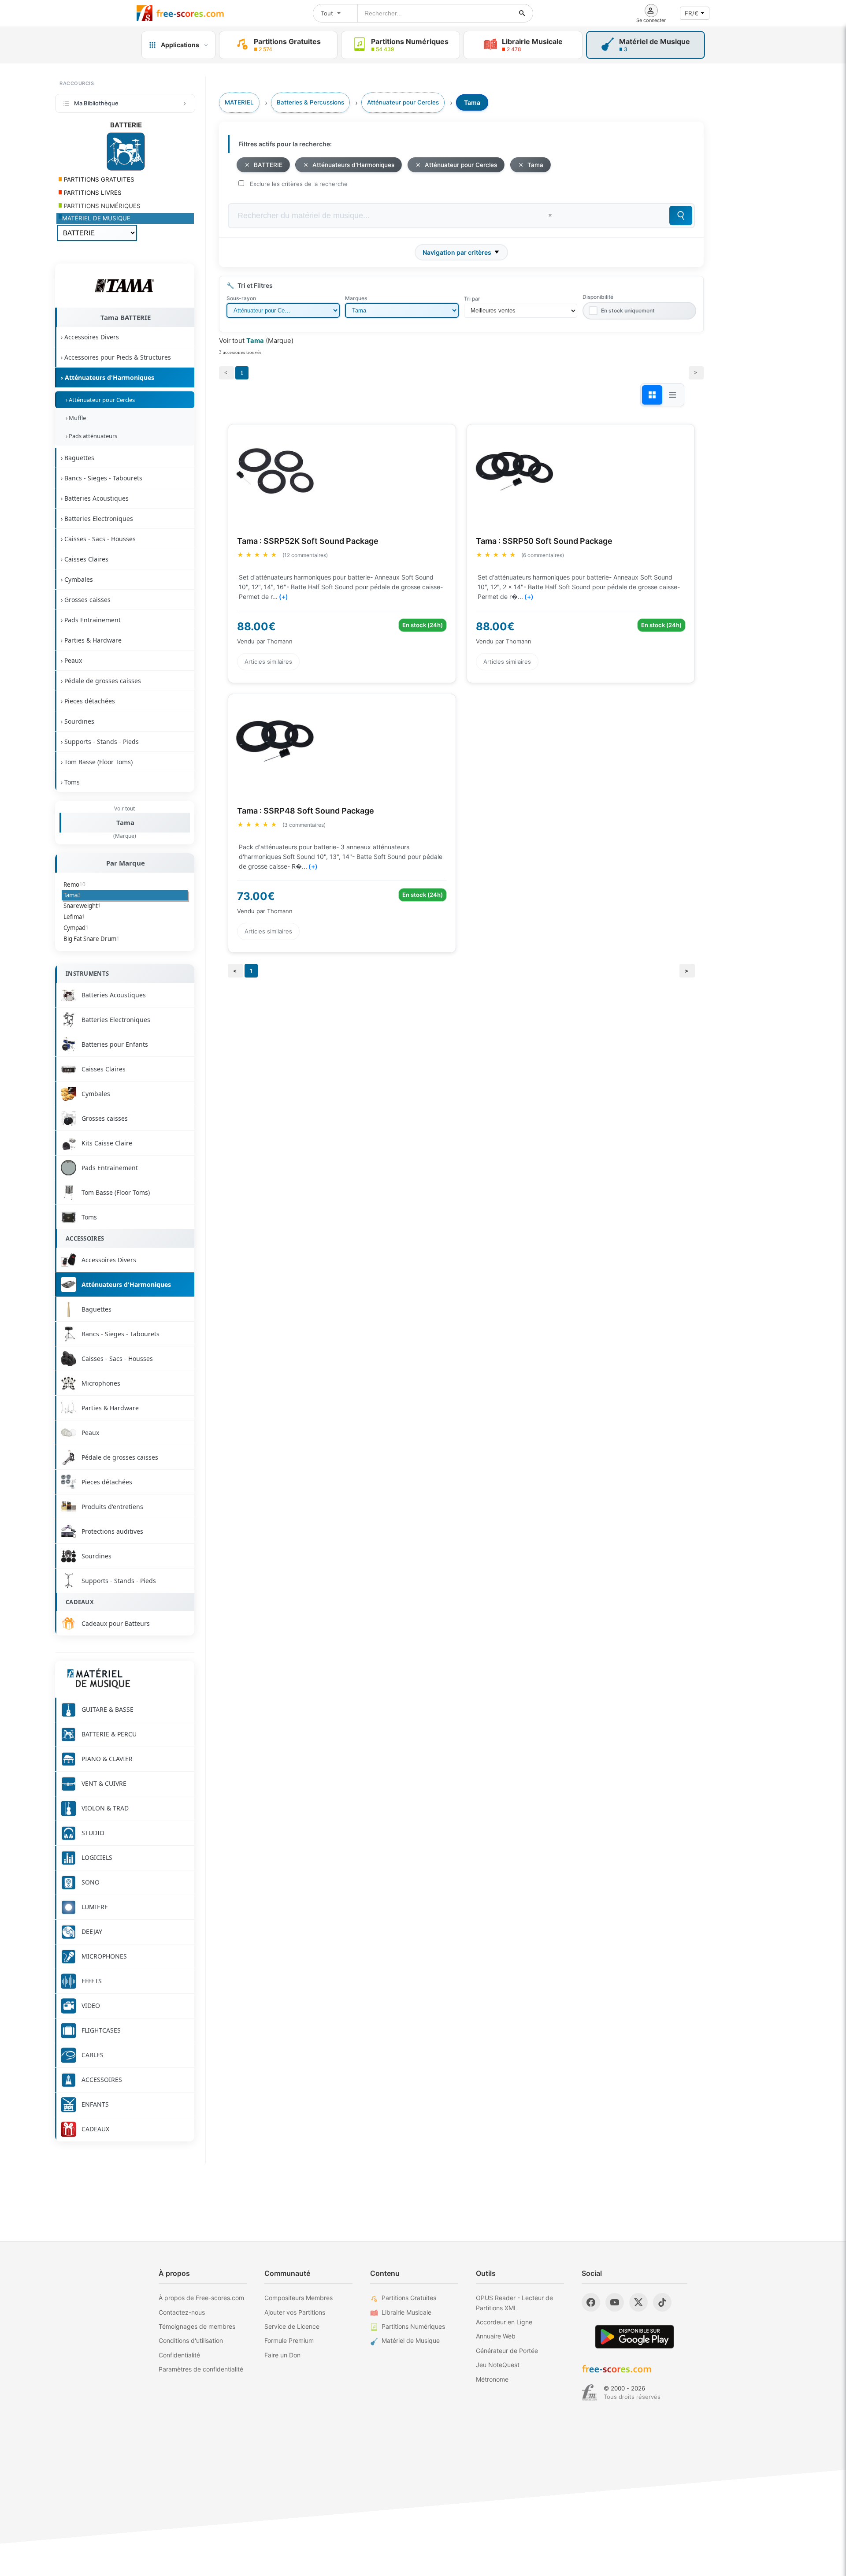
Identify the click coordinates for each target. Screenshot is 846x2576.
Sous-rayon (241, 298)
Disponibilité (598, 297)
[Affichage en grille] (652, 395)
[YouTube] (615, 2302)
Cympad (76, 928)
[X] (638, 2302)
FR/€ (692, 13)
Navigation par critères (457, 252)
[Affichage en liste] (672, 395)
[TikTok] (662, 2302)
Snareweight (82, 906)
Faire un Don (282, 2355)
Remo (74, 885)
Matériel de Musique (411, 2340)
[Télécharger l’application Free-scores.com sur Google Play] (634, 2336)
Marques (356, 298)
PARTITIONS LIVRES (92, 193)
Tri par (472, 299)
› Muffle (74, 418)
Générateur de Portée (507, 2351)
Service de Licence (292, 2326)
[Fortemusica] (589, 2393)
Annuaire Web (496, 2336)
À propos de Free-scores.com (201, 2298)
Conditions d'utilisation (191, 2340)
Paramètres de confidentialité (201, 2369)
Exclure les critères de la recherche (299, 184)
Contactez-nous (182, 2312)
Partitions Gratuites (409, 2298)
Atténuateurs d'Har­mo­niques (353, 165)
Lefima (74, 917)
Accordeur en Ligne (504, 2322)
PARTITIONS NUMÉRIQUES (101, 206)
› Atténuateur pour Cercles (99, 400)
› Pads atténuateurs (90, 436)
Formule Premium (289, 2340)
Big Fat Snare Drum (91, 939)
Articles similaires (268, 662)
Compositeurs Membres (299, 2298)
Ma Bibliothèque (96, 103)
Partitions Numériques (413, 2326)
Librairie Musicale (406, 2312)
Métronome (492, 2379)
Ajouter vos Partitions (295, 2312)
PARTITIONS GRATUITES (98, 179)
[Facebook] (591, 2302)
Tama (125, 822)
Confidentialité (179, 2355)
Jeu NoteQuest (498, 2365)
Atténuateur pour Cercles (461, 165)
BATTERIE (268, 165)
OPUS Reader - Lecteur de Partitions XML (514, 2303)
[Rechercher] (522, 13)
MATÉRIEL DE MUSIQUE (96, 218)
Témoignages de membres (197, 2326)
